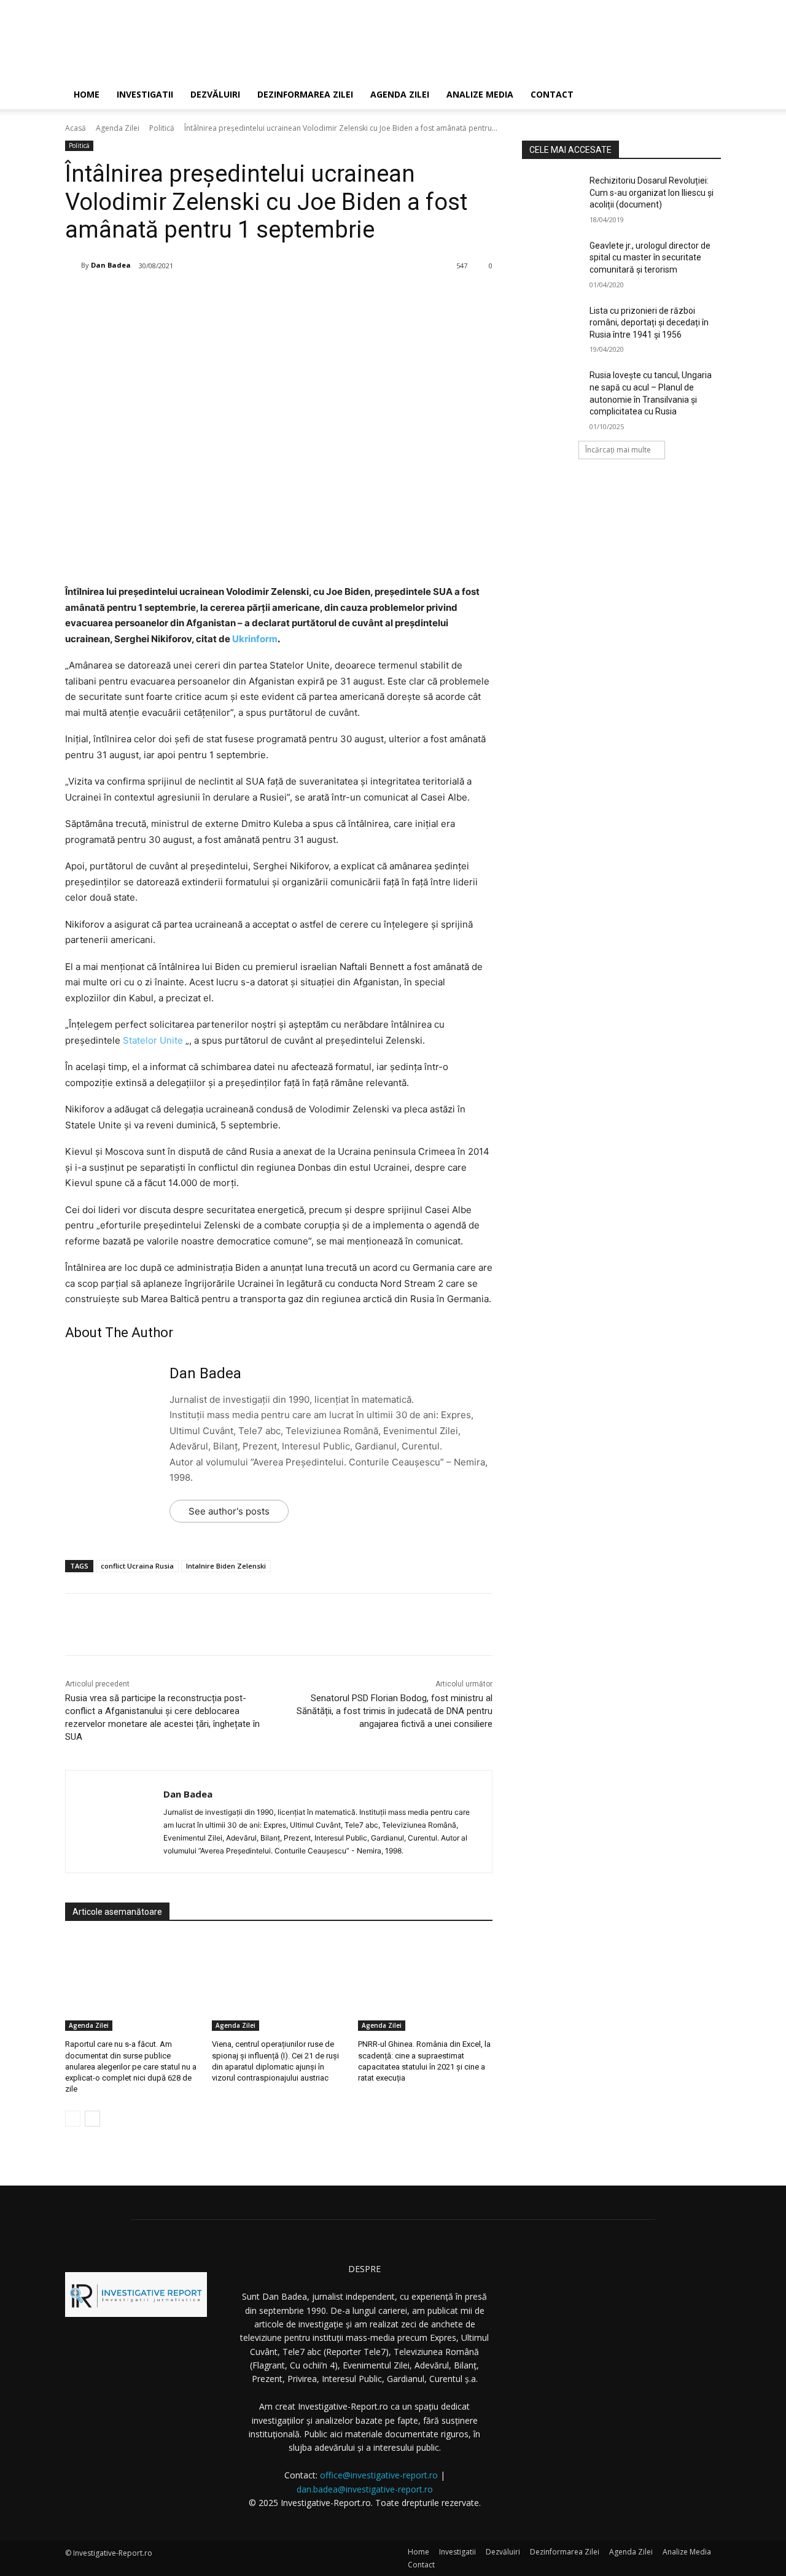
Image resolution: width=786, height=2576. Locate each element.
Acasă (76, 128)
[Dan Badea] (73, 265)
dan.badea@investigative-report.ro (365, 2489)
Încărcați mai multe (618, 450)
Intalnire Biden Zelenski (226, 1566)
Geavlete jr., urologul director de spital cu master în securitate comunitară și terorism (650, 258)
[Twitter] (189, 297)
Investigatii (145, 94)
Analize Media (480, 94)
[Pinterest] (217, 297)
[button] (706, 95)
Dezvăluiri (215, 94)
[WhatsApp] (245, 297)
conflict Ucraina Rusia (137, 1566)
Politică (162, 128)
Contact (552, 94)
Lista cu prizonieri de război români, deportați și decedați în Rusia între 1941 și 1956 (649, 323)
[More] (274, 297)
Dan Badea (111, 265)
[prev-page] (73, 2119)
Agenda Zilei (400, 94)
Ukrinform (255, 639)
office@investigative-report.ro (379, 2475)
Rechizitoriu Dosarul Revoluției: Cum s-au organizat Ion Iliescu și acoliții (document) (652, 192)
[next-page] (92, 2119)
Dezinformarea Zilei (305, 94)
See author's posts (229, 1511)
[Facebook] (160, 297)
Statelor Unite (153, 1040)
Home (87, 94)
